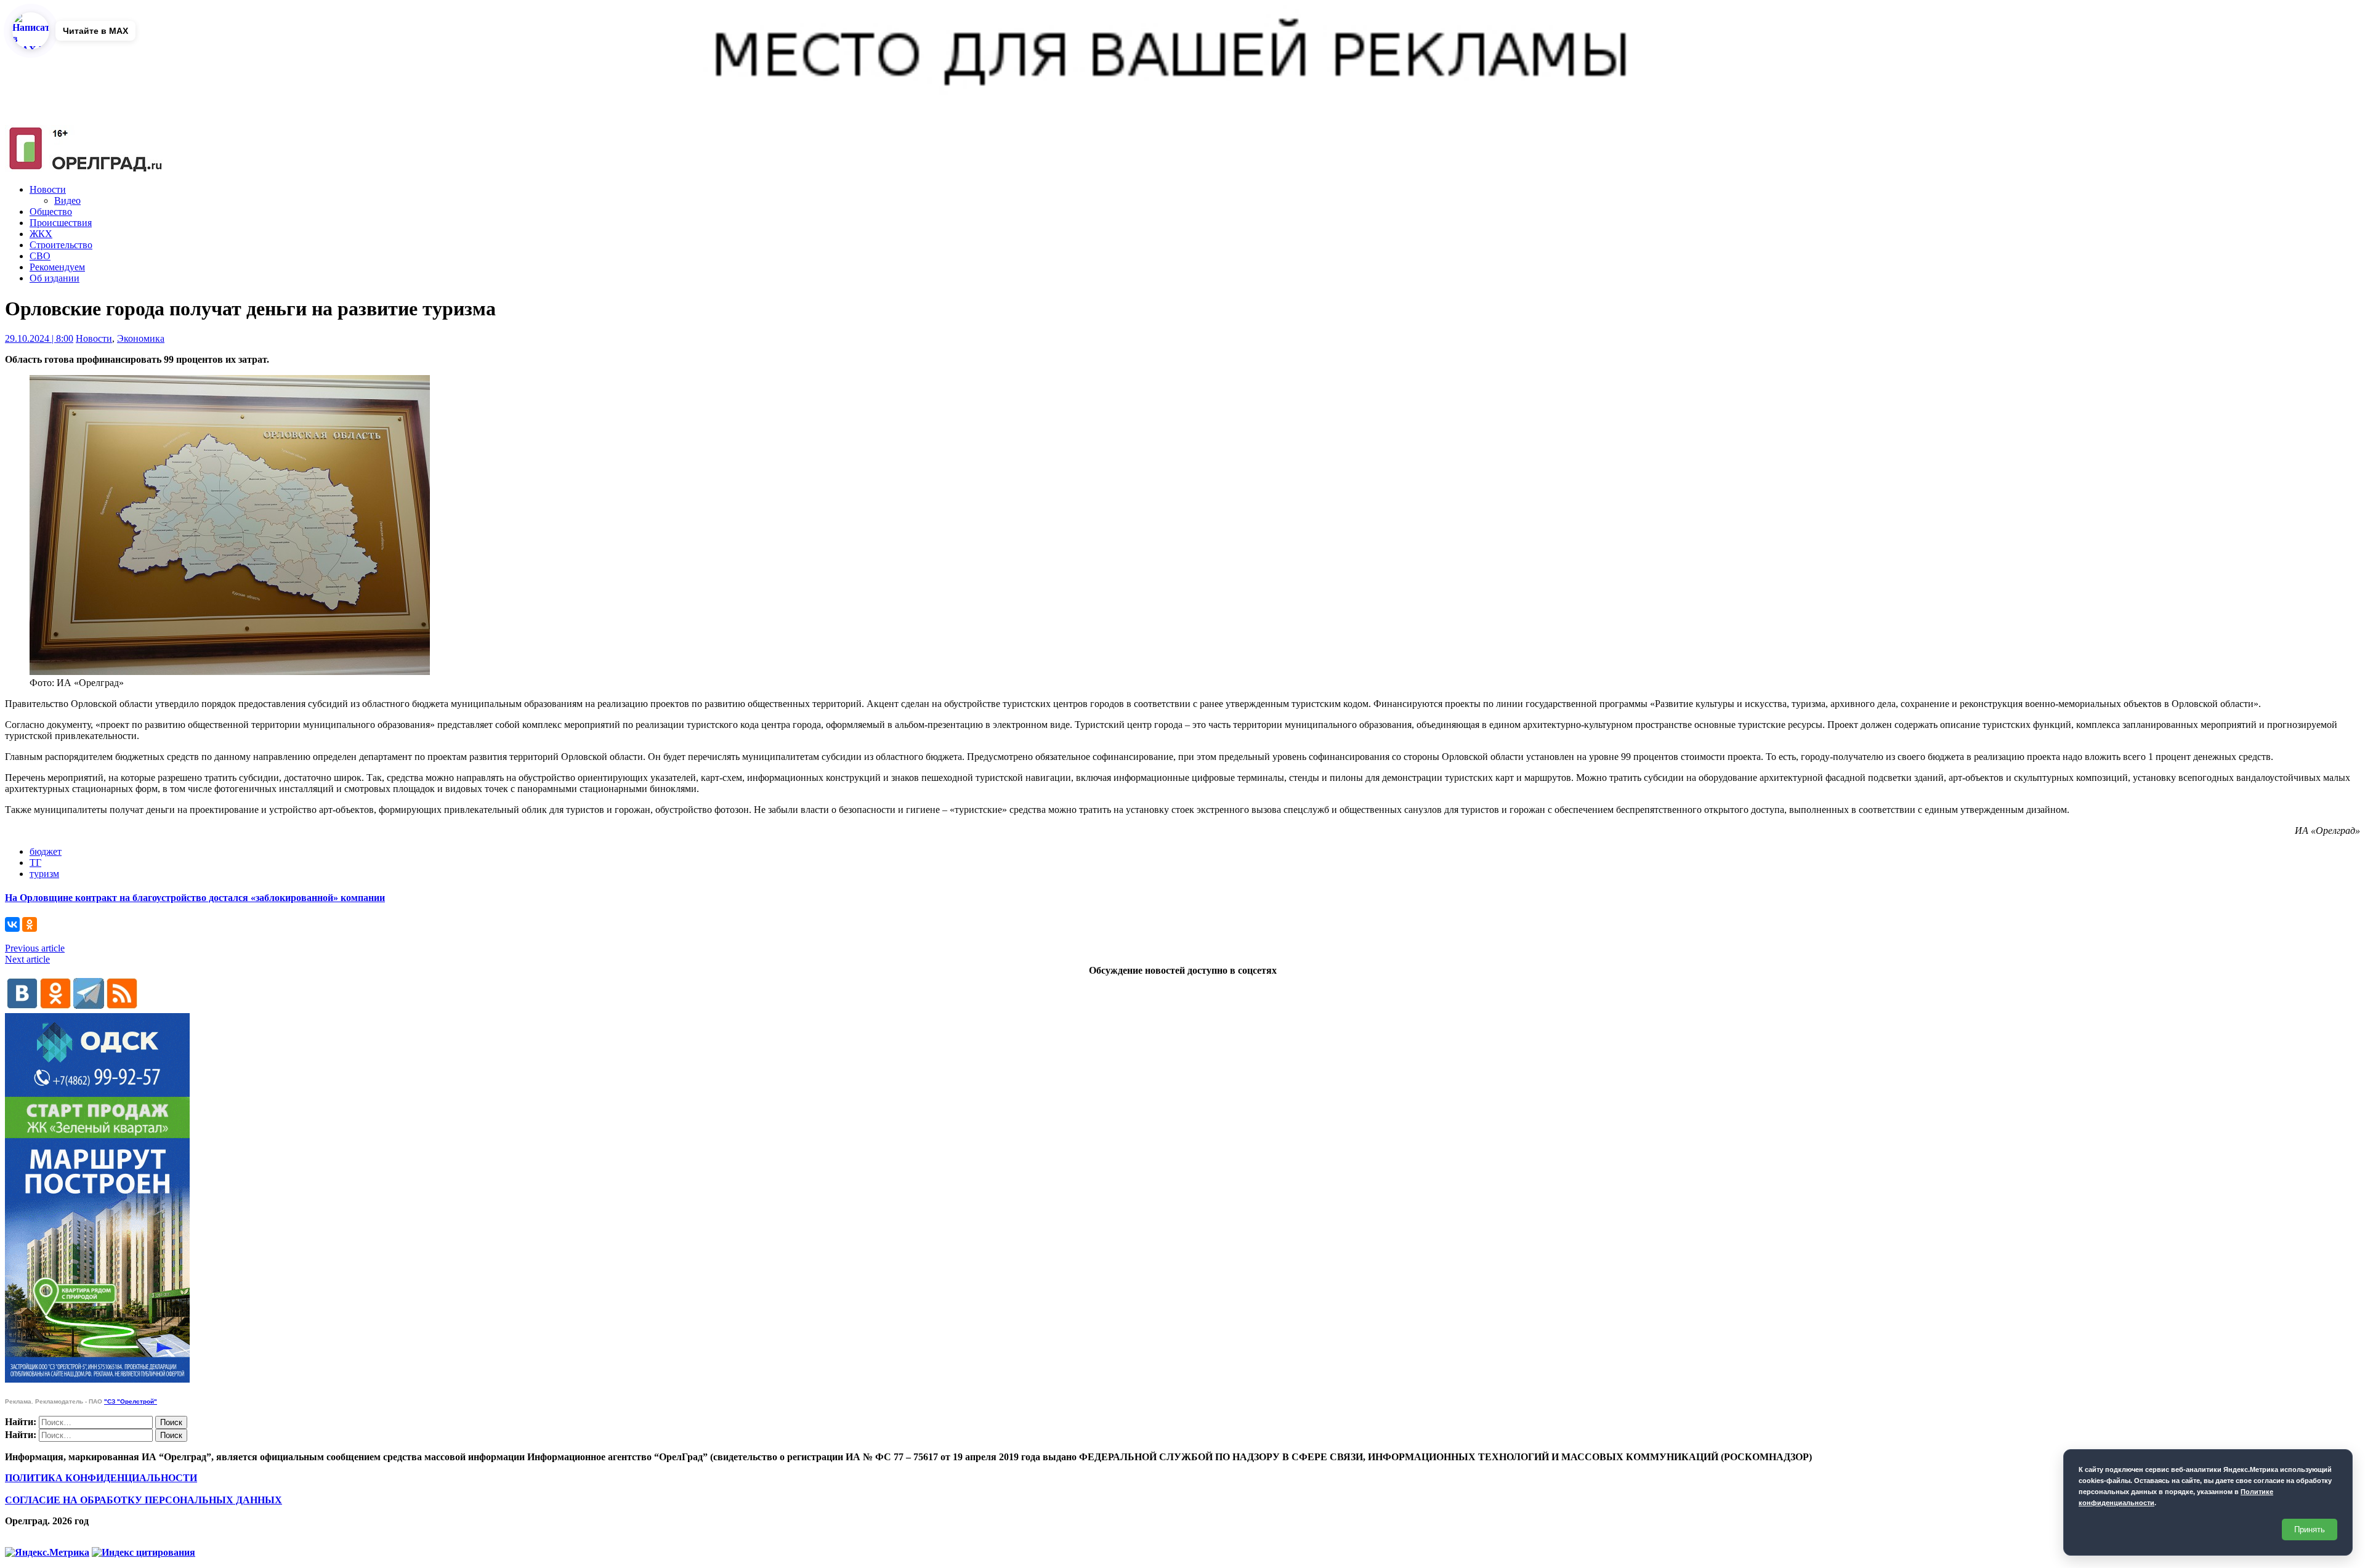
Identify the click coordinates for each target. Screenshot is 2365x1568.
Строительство (61, 245)
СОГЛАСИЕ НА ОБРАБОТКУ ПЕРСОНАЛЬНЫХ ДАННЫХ (144, 1500)
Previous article (35, 948)
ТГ (35, 863)
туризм (44, 874)
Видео (67, 200)
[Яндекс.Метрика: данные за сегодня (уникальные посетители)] (47, 1553)
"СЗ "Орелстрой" (131, 1401)
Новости (48, 189)
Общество (51, 212)
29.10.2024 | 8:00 (39, 338)
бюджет (46, 851)
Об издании (55, 278)
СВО (40, 256)
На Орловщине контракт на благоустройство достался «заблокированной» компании (195, 898)
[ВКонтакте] (12, 924)
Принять (2310, 1530)
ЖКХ (41, 234)
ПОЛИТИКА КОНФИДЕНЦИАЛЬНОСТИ (101, 1478)
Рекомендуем (57, 267)
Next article (27, 959)
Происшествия (61, 223)
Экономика (141, 338)
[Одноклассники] (30, 924)
